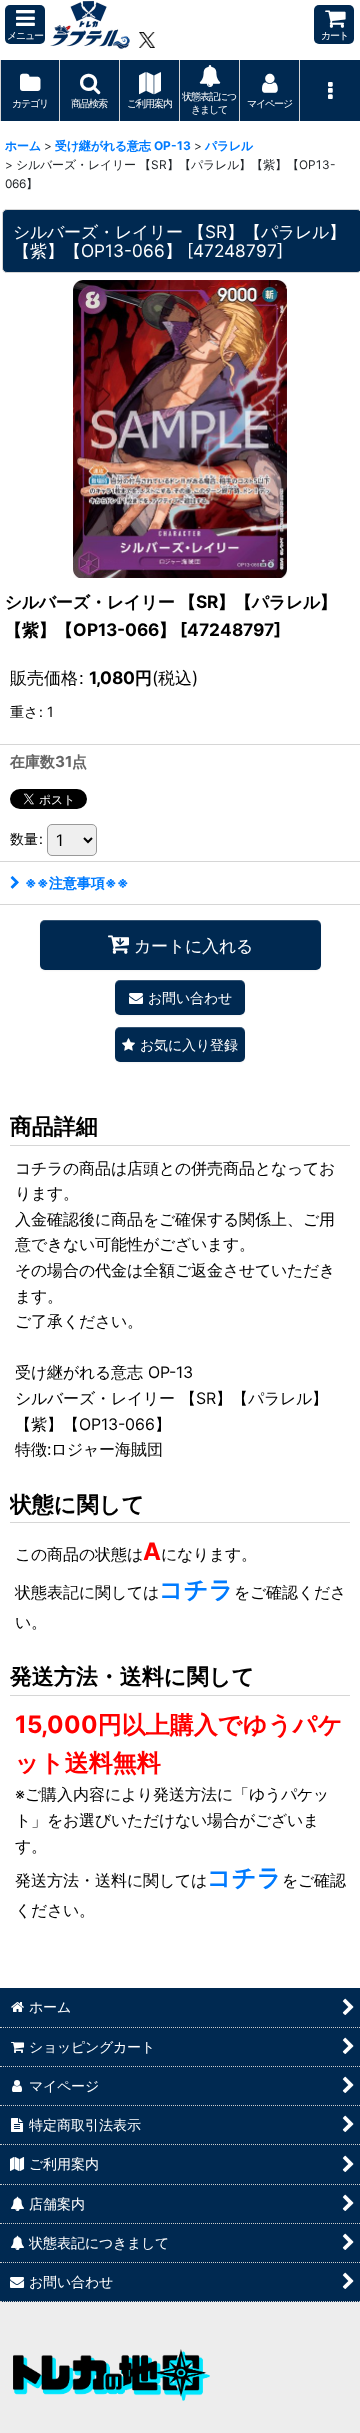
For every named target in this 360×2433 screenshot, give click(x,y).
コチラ (196, 1589)
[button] (25, 24)
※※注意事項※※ (77, 882)
